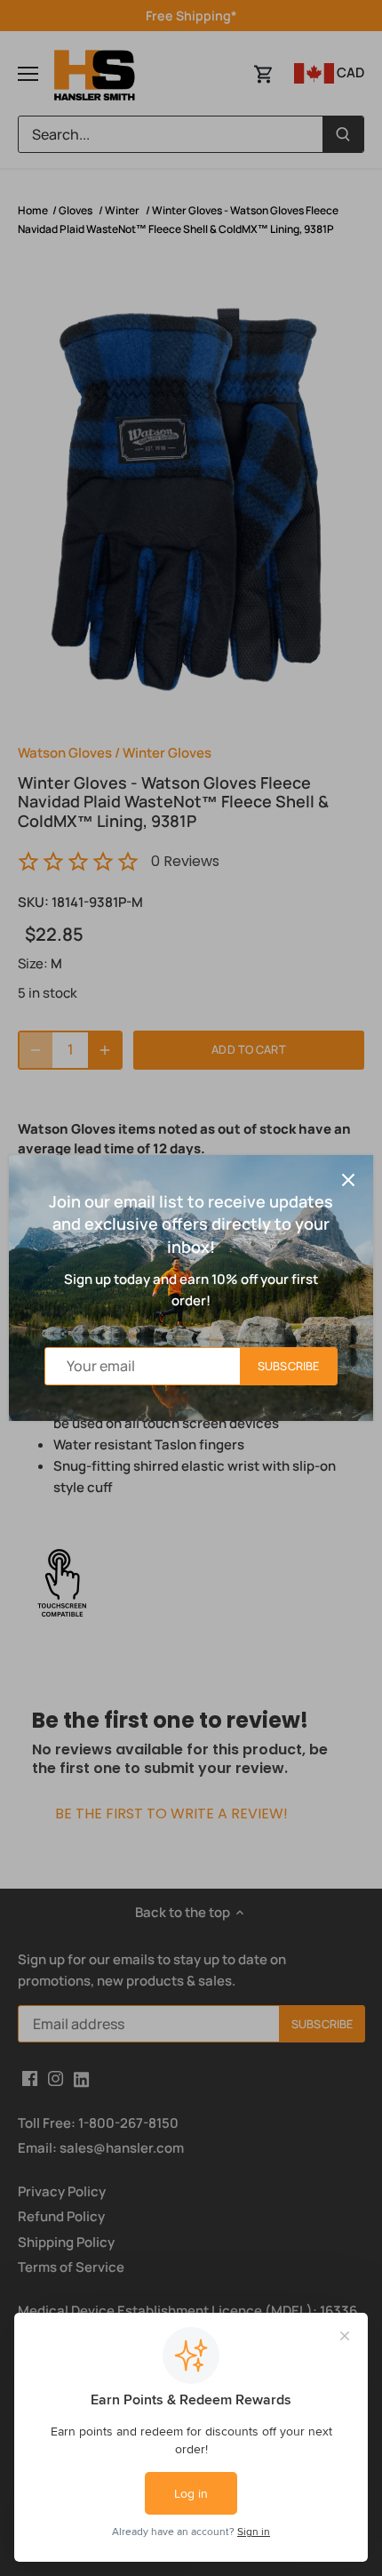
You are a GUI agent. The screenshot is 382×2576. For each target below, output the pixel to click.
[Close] (348, 1180)
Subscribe (288, 1366)
